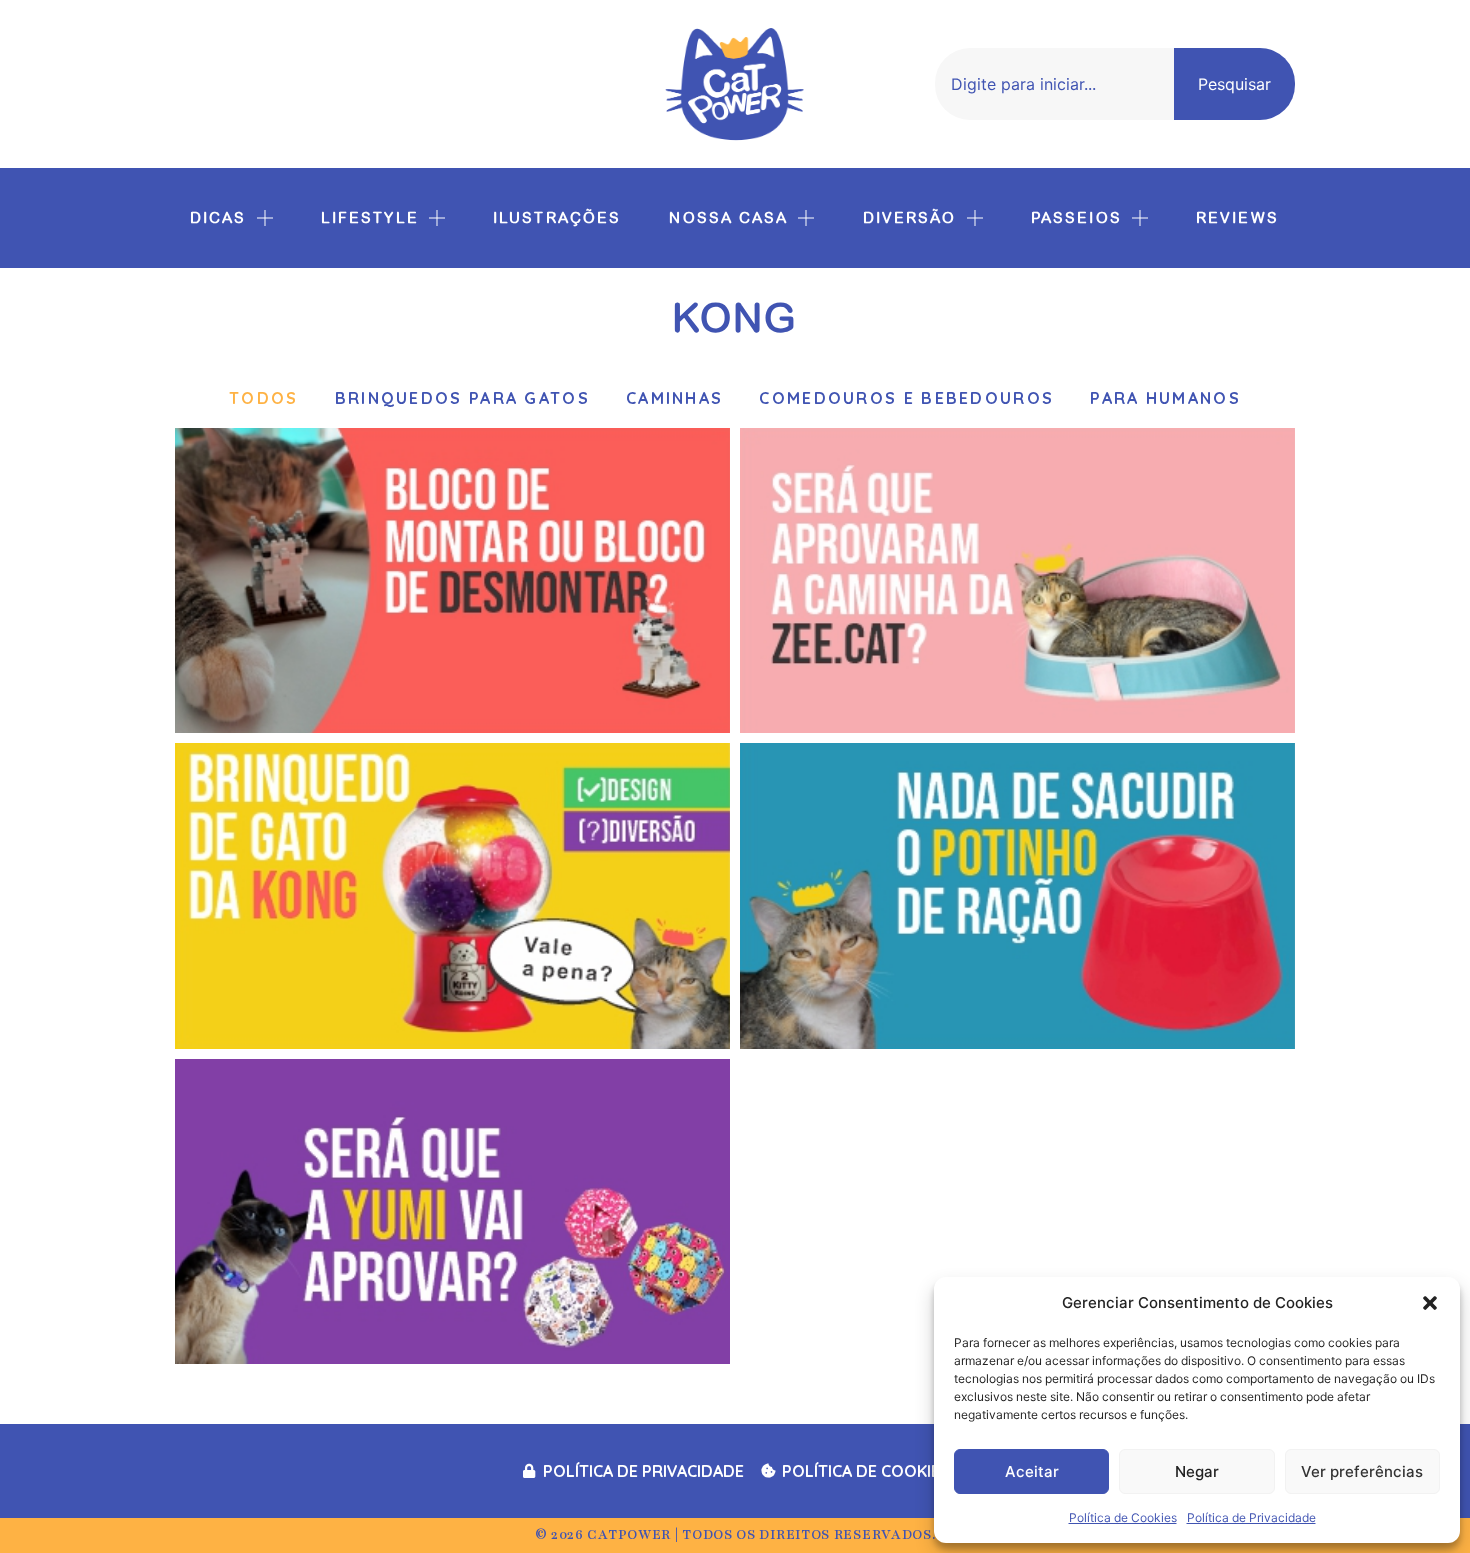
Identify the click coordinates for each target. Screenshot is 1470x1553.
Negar (1197, 1471)
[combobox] (1054, 84)
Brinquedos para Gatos (462, 398)
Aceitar (1032, 1471)
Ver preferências (1362, 1471)
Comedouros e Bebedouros (906, 398)
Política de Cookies (1123, 1517)
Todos (264, 398)
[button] (1430, 1303)
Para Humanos (1165, 398)
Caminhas (674, 398)
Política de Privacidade (1251, 1517)
